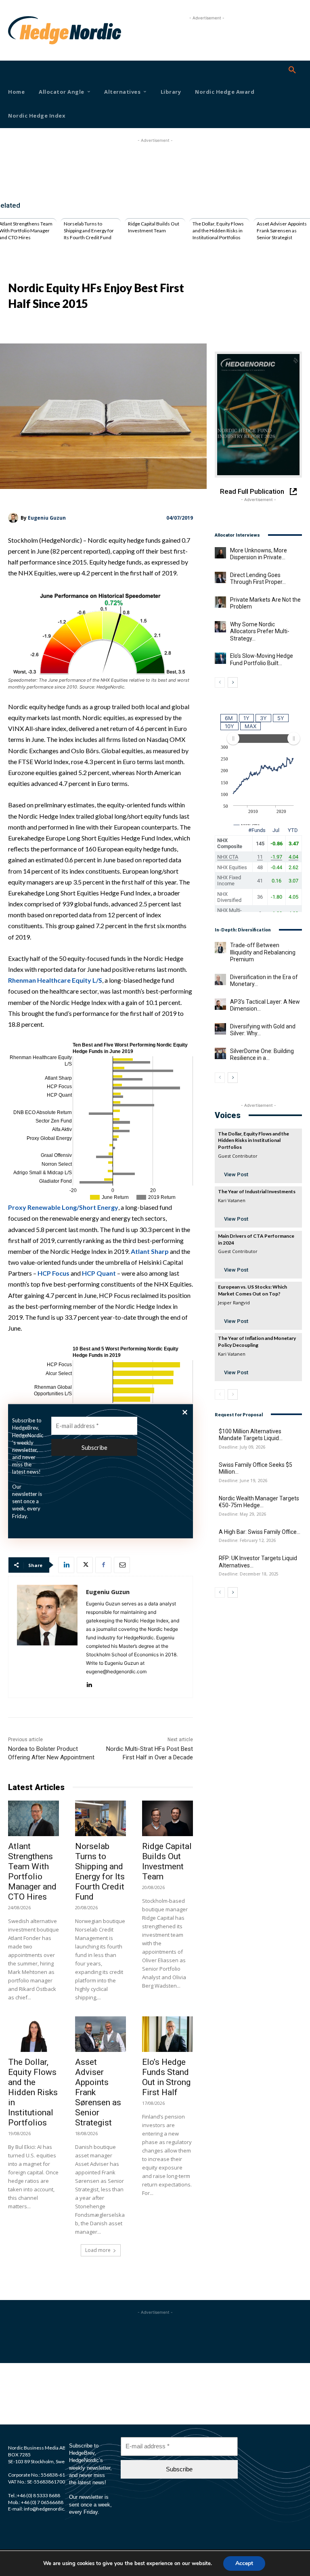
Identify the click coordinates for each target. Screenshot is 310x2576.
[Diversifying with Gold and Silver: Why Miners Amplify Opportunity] (220, 1029)
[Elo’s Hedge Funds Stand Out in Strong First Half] (168, 2034)
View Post (236, 1174)
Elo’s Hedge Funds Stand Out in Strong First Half (166, 2077)
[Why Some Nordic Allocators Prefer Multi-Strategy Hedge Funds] (220, 627)
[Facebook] (103, 1565)
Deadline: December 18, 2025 (249, 1574)
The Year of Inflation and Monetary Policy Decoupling (257, 1342)
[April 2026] (258, 415)
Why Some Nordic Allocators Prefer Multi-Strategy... (260, 631)
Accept (244, 2563)
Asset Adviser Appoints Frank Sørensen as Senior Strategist (282, 231)
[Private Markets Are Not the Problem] (220, 602)
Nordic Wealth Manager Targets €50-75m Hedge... (259, 1502)
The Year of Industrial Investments (257, 1191)
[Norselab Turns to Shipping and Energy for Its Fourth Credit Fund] (101, 1818)
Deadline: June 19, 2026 (243, 1481)
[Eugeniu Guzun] (14, 518)
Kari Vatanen (232, 1200)
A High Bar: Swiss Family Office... (260, 1532)
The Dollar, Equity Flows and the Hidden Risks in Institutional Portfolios (218, 231)
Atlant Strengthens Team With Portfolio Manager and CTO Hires (32, 1871)
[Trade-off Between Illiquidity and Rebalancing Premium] (220, 948)
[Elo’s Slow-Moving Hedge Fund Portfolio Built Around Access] (220, 658)
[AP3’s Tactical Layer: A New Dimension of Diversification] (220, 1004)
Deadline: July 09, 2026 (242, 1447)
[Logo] (19, 30)
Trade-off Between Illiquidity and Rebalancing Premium (263, 952)
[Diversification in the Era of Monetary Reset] (220, 979)
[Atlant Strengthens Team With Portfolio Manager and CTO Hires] (34, 1818)
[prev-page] (220, 682)
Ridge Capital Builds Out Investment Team (154, 227)
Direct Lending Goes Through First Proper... (258, 579)
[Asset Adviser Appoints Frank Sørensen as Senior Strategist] (101, 2034)
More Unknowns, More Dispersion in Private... (259, 554)
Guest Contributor (238, 1156)
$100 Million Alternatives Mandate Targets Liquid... (251, 1435)
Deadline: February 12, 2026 (247, 1541)
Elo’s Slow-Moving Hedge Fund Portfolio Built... (262, 659)
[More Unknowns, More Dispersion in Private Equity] (220, 553)
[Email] (122, 1565)
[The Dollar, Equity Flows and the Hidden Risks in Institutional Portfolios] (34, 2034)
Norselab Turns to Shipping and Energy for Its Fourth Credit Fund (89, 231)
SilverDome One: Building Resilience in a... (262, 1055)
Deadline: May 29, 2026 (242, 1514)
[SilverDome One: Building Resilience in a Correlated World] (220, 1053)
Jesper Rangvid (234, 1303)
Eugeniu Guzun (47, 518)
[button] (292, 70)
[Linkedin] (66, 1565)
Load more (98, 2250)
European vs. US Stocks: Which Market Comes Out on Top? (252, 1290)
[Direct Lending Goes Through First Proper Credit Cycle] (220, 577)
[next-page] (233, 682)
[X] (85, 1565)
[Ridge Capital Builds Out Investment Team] (168, 1818)
